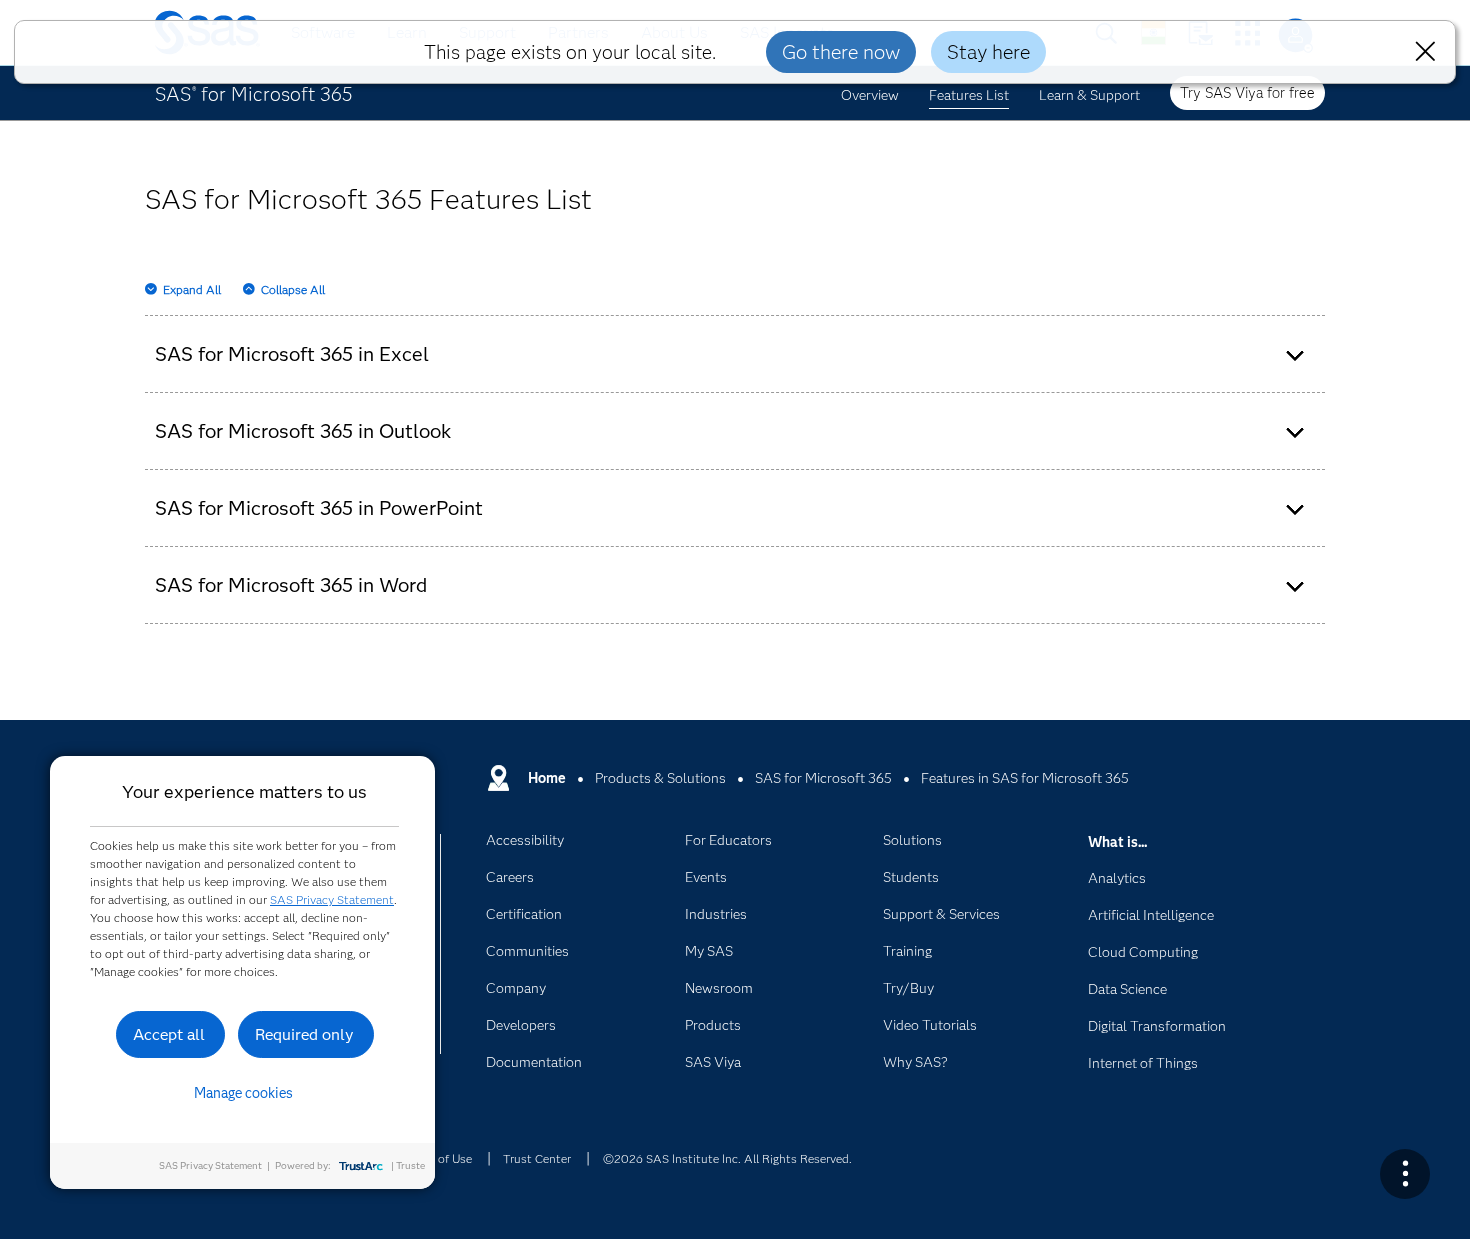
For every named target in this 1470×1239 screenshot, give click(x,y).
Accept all (169, 1034)
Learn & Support (1089, 95)
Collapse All (293, 289)
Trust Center (537, 1158)
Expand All (192, 289)
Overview (870, 95)
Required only (304, 1034)
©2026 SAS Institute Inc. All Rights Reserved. (727, 1158)
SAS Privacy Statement (332, 899)
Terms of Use (437, 1158)
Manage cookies (243, 1093)
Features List (969, 95)
